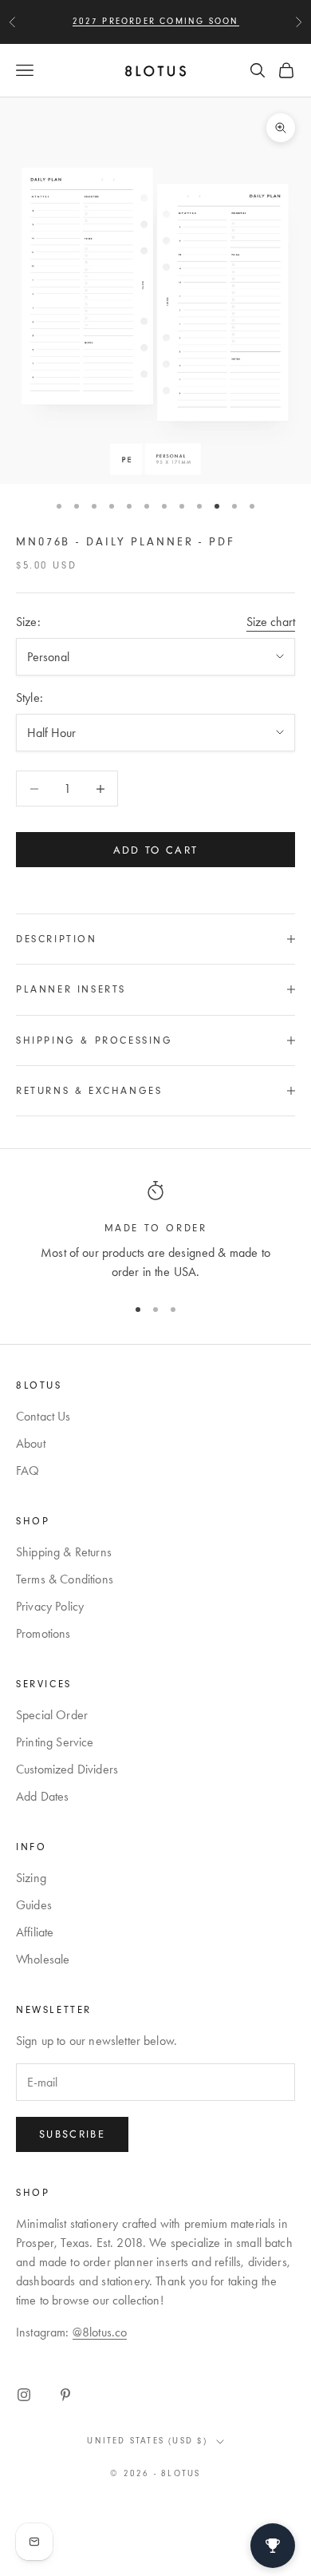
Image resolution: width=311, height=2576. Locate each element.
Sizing (31, 1878)
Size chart (271, 622)
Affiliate (35, 1932)
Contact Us (43, 1416)
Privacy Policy (50, 1606)
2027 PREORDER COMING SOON (156, 21)
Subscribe (72, 2134)
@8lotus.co (100, 2332)
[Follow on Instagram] (24, 2395)
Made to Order (156, 1228)
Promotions (43, 1633)
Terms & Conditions (65, 1579)
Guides (34, 1905)
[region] (155, 1231)
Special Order (52, 1715)
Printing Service (55, 1742)
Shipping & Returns (64, 1552)
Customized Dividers (67, 1769)
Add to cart (156, 850)
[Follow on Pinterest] (65, 2395)
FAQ (28, 1470)
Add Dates (42, 1796)
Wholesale (43, 1959)
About (31, 1443)
